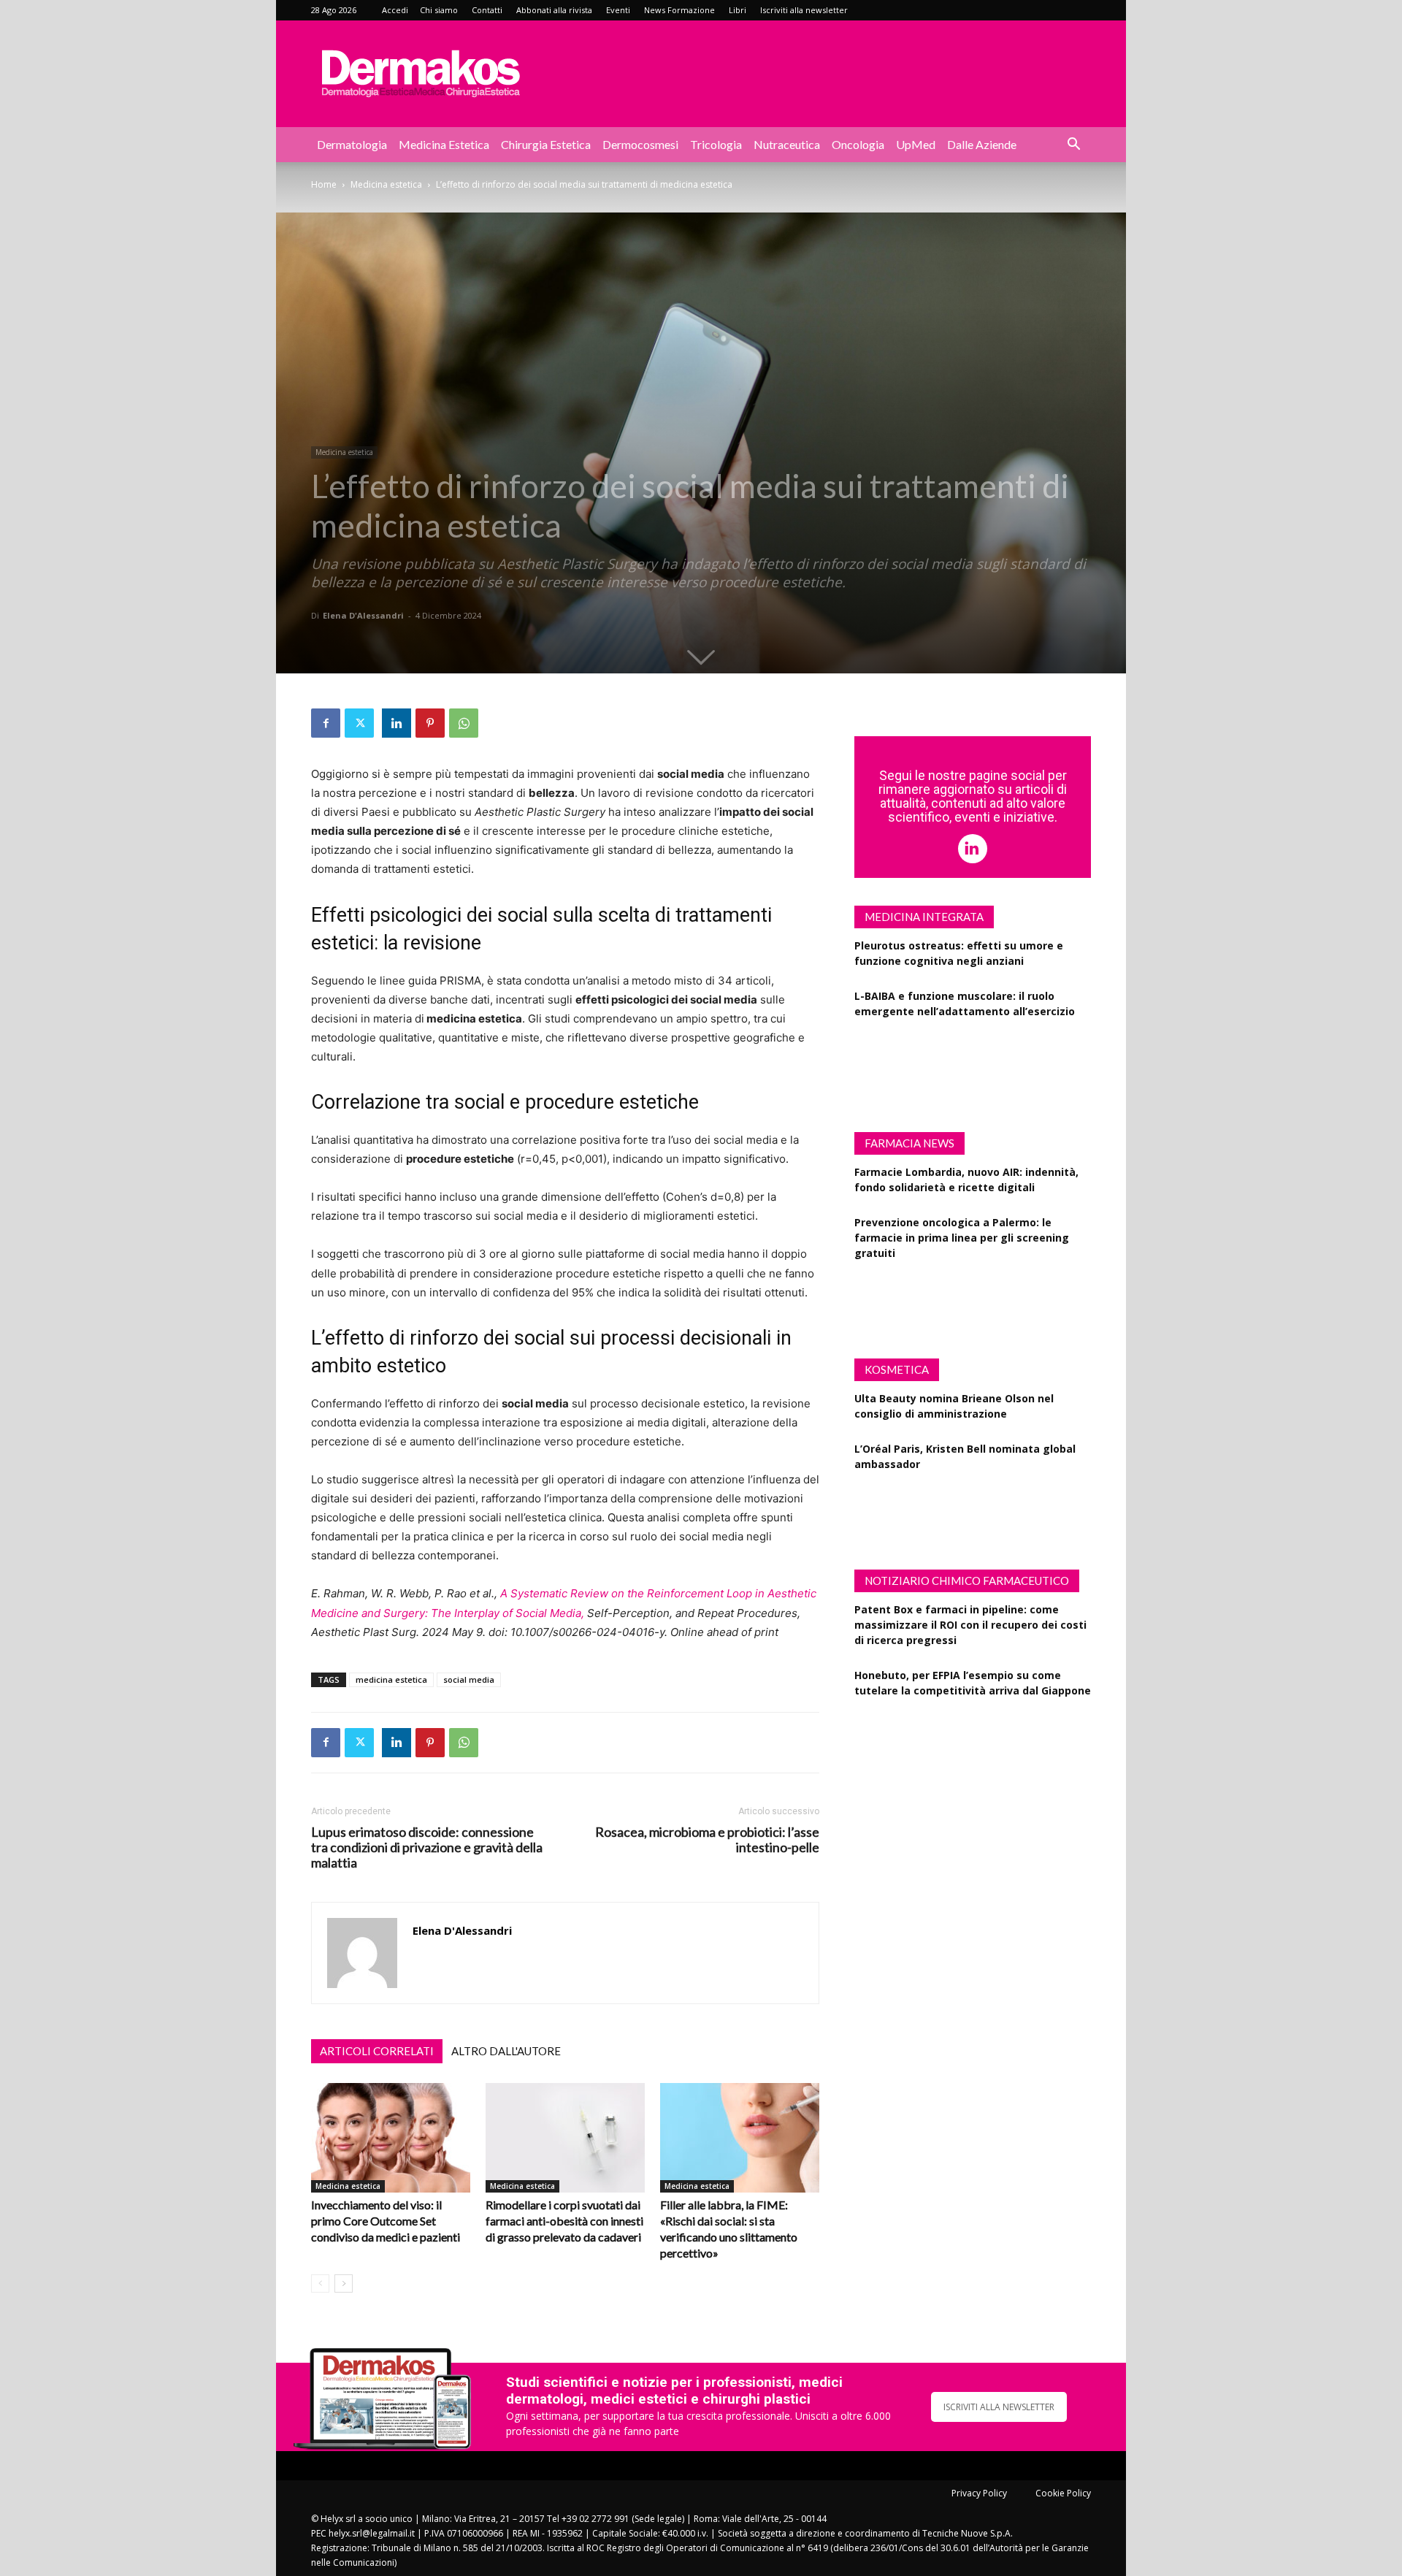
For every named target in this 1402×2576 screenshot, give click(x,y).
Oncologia (858, 144)
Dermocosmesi (640, 144)
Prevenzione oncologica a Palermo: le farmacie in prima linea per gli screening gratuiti (962, 1238)
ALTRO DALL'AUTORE (506, 2051)
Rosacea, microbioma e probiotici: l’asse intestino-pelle (707, 1840)
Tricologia (716, 144)
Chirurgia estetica (546, 144)
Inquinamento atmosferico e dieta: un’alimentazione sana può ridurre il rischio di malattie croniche (968, 1062)
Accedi (395, 10)
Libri (738, 10)
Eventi (618, 10)
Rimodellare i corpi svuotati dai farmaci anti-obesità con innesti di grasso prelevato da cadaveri (564, 2221)
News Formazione (679, 10)
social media (469, 1679)
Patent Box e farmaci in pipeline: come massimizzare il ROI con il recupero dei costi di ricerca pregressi (970, 1625)
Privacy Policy (979, 2493)
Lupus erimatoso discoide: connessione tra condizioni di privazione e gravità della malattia (427, 1847)
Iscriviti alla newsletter (804, 10)
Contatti (487, 10)
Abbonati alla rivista (554, 10)
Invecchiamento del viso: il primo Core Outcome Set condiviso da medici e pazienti (386, 2221)
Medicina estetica (444, 144)
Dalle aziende (982, 144)
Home (324, 184)
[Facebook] (326, 723)
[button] (1073, 146)
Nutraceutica (787, 144)
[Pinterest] (430, 723)
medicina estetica (391, 1679)
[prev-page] (320, 2283)
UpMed (916, 144)
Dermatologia (352, 144)
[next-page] (344, 2283)
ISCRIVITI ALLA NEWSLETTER (999, 2407)
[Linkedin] (397, 723)
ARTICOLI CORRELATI (377, 2051)
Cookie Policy (1063, 2493)
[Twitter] (359, 723)
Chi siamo (439, 10)
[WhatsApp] (464, 723)
